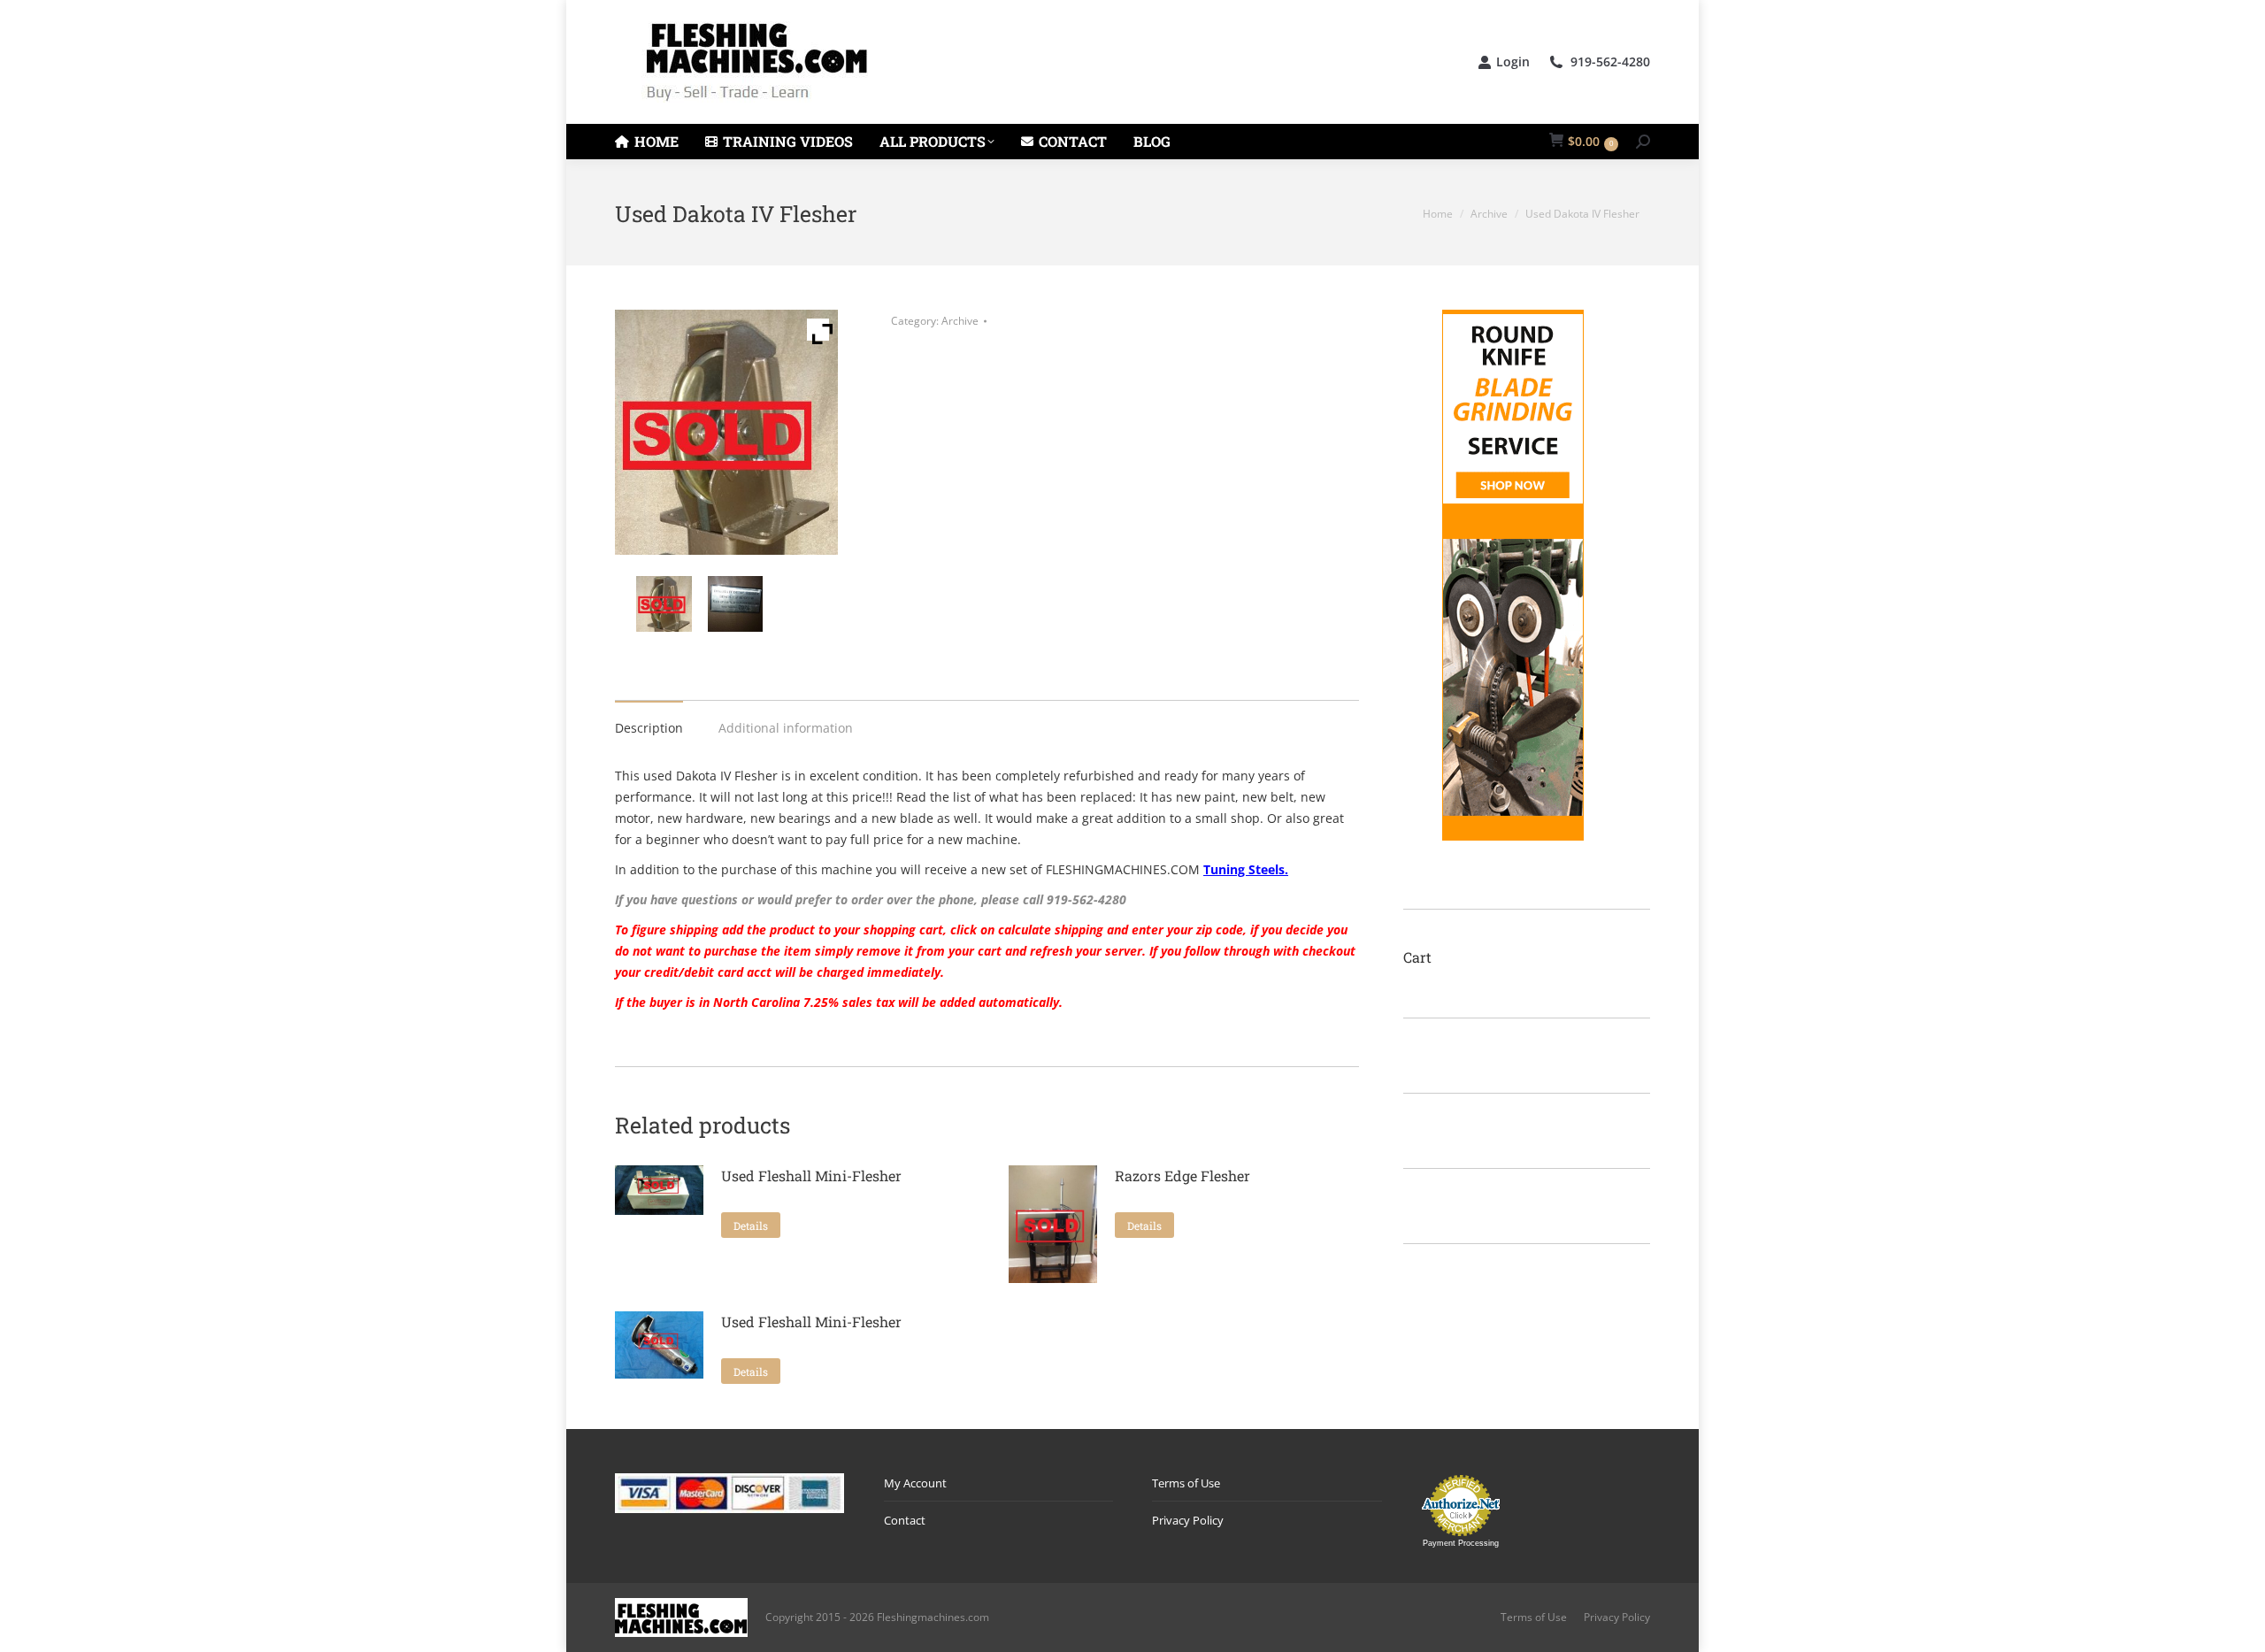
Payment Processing (1461, 1543)
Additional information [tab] (786, 728)
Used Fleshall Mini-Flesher (811, 1176)
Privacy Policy (1188, 1520)
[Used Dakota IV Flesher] (668, 604)
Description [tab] (649, 728)
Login (1513, 62)
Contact (905, 1520)
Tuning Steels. (1246, 869)
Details (751, 1226)
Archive (960, 321)
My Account (915, 1483)
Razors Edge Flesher (1182, 1176)
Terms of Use (1186, 1483)
